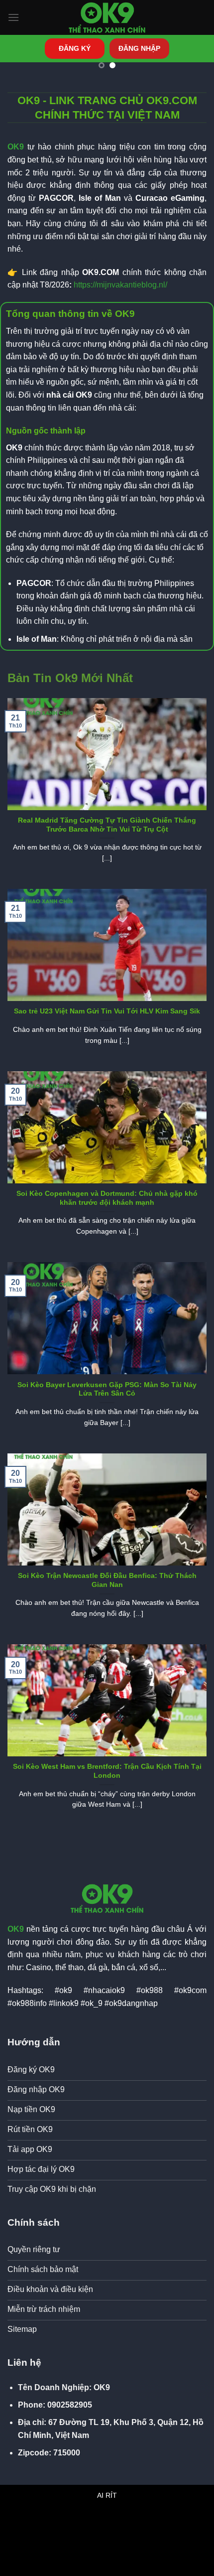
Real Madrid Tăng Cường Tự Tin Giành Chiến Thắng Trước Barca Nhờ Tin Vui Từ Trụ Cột (107, 825)
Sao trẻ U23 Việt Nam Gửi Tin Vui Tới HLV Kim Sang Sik (107, 1011)
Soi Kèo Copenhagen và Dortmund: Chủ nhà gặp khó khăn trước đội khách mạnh (107, 1198)
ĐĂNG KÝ (75, 49)
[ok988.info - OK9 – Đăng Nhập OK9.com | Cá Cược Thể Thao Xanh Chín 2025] (107, 17)
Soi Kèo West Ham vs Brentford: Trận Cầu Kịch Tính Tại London (107, 1771)
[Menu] (13, 17)
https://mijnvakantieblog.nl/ (120, 285)
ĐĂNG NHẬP (139, 49)
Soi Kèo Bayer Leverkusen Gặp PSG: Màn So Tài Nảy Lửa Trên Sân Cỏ (107, 1389)
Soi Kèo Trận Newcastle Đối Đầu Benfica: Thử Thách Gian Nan (107, 1580)
